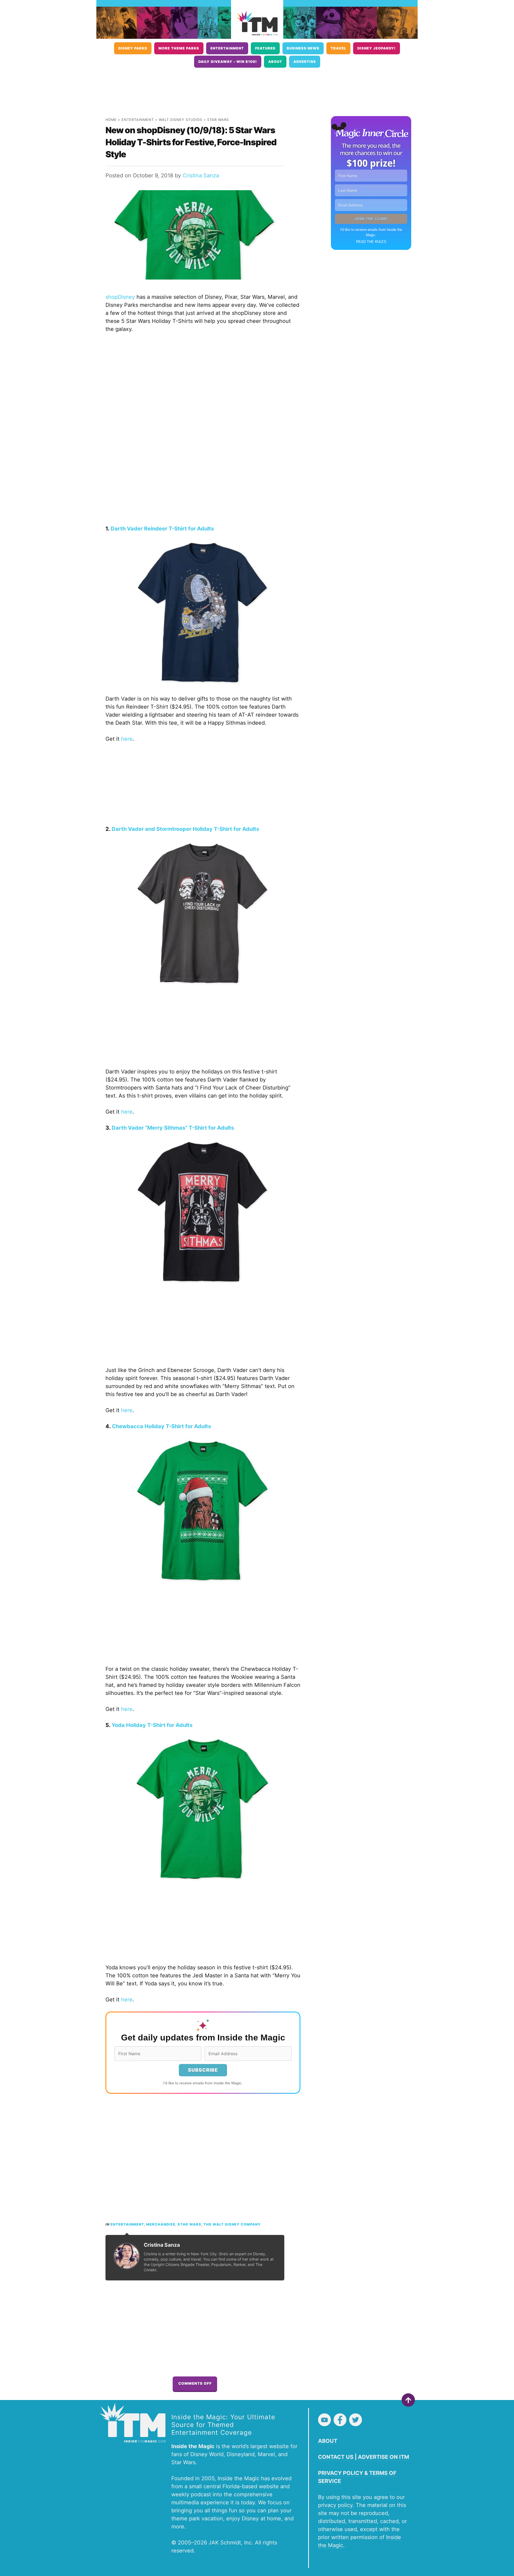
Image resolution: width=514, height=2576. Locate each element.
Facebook (340, 2420)
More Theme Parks (179, 48)
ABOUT (328, 2441)
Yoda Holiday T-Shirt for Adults (152, 1725)
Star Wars (218, 120)
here (127, 739)
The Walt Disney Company (232, 2224)
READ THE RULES (371, 242)
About (275, 62)
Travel (338, 48)
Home (111, 120)
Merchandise (161, 2224)
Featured (265, 48)
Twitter (356, 2420)
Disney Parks (133, 48)
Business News (303, 48)
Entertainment (227, 48)
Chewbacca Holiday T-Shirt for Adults (161, 1426)
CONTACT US (336, 2457)
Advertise (305, 62)
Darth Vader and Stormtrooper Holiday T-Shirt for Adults (185, 829)
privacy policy (335, 2505)
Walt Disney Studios (181, 120)
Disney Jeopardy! (377, 48)
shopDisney (120, 297)
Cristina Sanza (201, 175)
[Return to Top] (408, 2400)
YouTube (324, 2420)
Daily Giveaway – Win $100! (228, 62)
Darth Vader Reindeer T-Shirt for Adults (162, 529)
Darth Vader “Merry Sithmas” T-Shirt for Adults (173, 1128)
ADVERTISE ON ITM (383, 2457)
